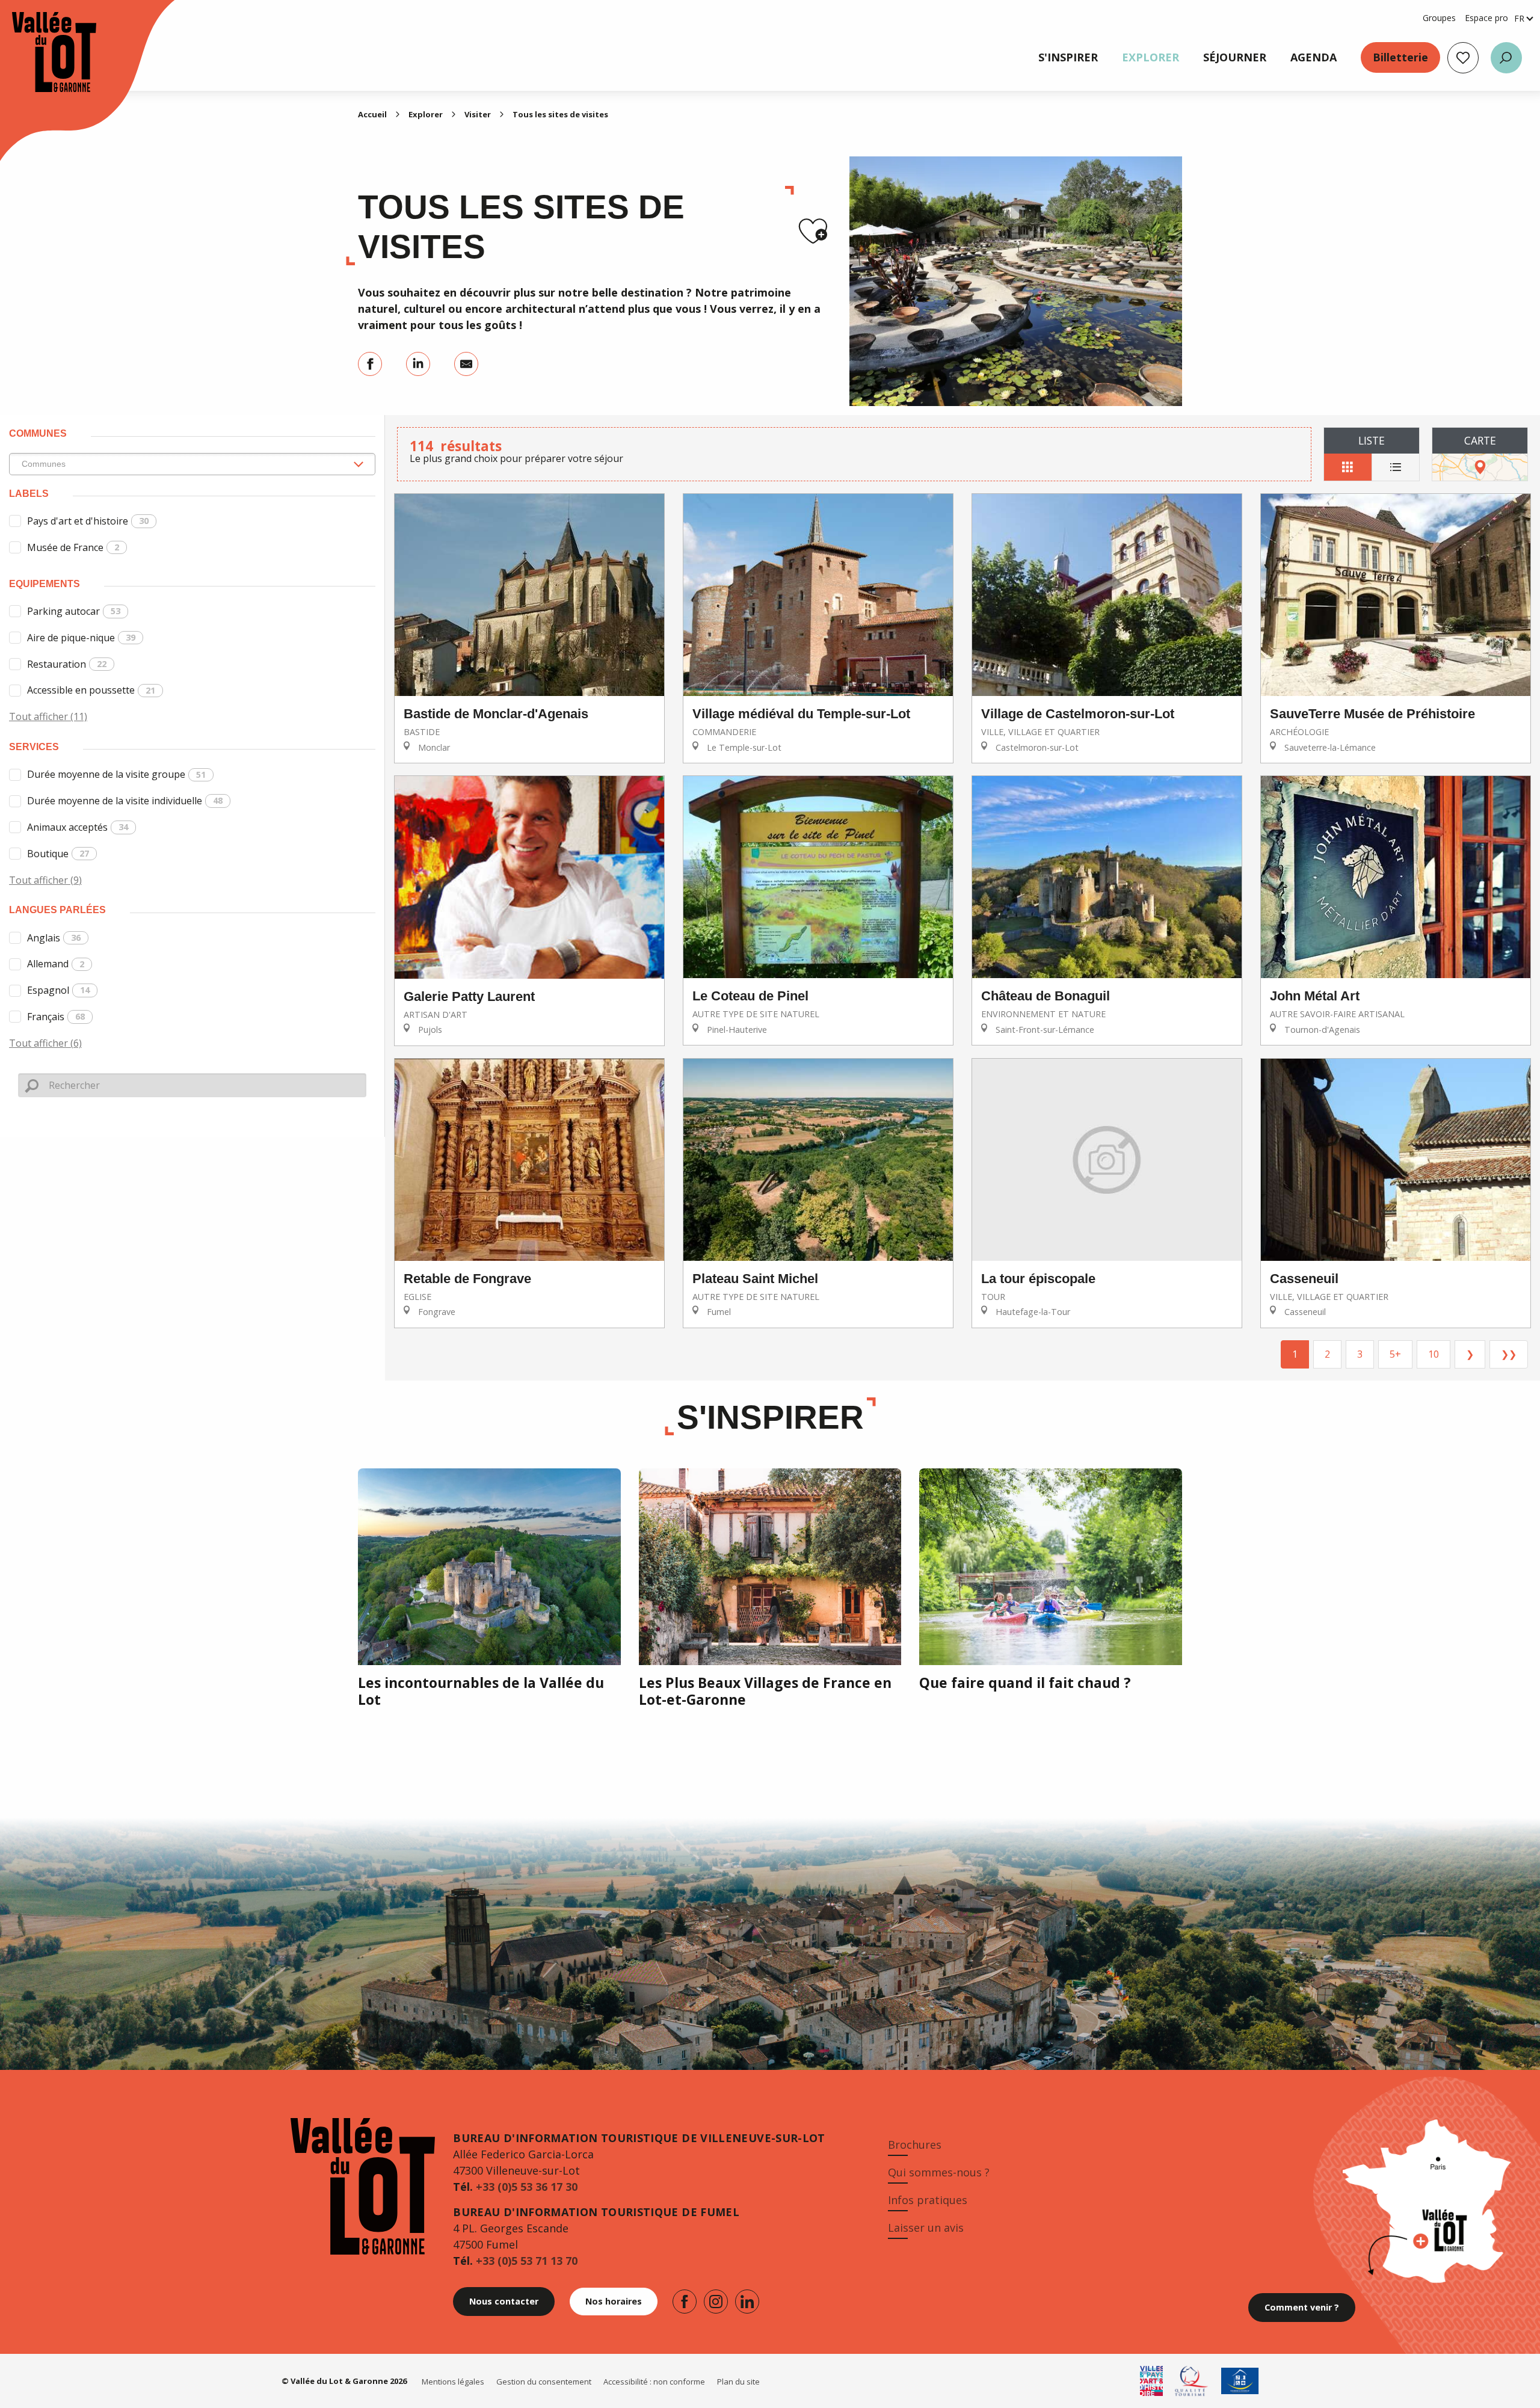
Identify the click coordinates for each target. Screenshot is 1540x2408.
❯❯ (1509, 1354)
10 (1434, 1354)
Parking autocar (74, 611)
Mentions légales (453, 2382)
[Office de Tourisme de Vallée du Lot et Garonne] (42, 52)
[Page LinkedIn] (747, 2302)
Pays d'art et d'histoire (88, 521)
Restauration (67, 664)
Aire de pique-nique (81, 638)
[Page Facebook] (685, 2302)
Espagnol (58, 990)
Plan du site (738, 2382)
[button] (1506, 58)
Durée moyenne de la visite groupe (116, 774)
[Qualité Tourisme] (1192, 2381)
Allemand (56, 964)
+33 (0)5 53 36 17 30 (527, 2187)
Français (56, 1017)
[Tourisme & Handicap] (1240, 2381)
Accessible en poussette (91, 690)
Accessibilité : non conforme (654, 2382)
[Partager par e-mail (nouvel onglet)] (466, 364)
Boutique (58, 854)
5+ (1395, 1354)
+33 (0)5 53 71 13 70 (527, 2261)
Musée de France (73, 547)
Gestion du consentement (544, 2382)
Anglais (54, 938)
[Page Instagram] (716, 2302)
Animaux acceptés (78, 827)
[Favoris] (1463, 58)
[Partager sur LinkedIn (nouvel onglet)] (418, 364)
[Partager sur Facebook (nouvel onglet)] (370, 364)
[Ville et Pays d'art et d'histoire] (1151, 2381)
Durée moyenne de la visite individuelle (125, 801)
